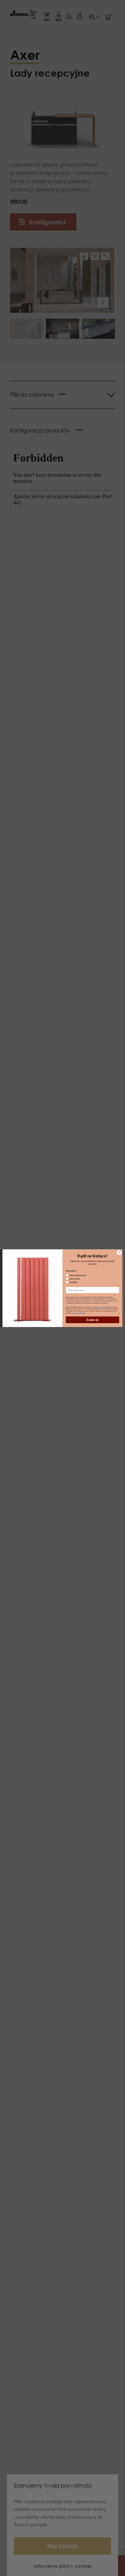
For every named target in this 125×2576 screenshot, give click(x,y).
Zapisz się (93, 1320)
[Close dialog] (119, 1252)
